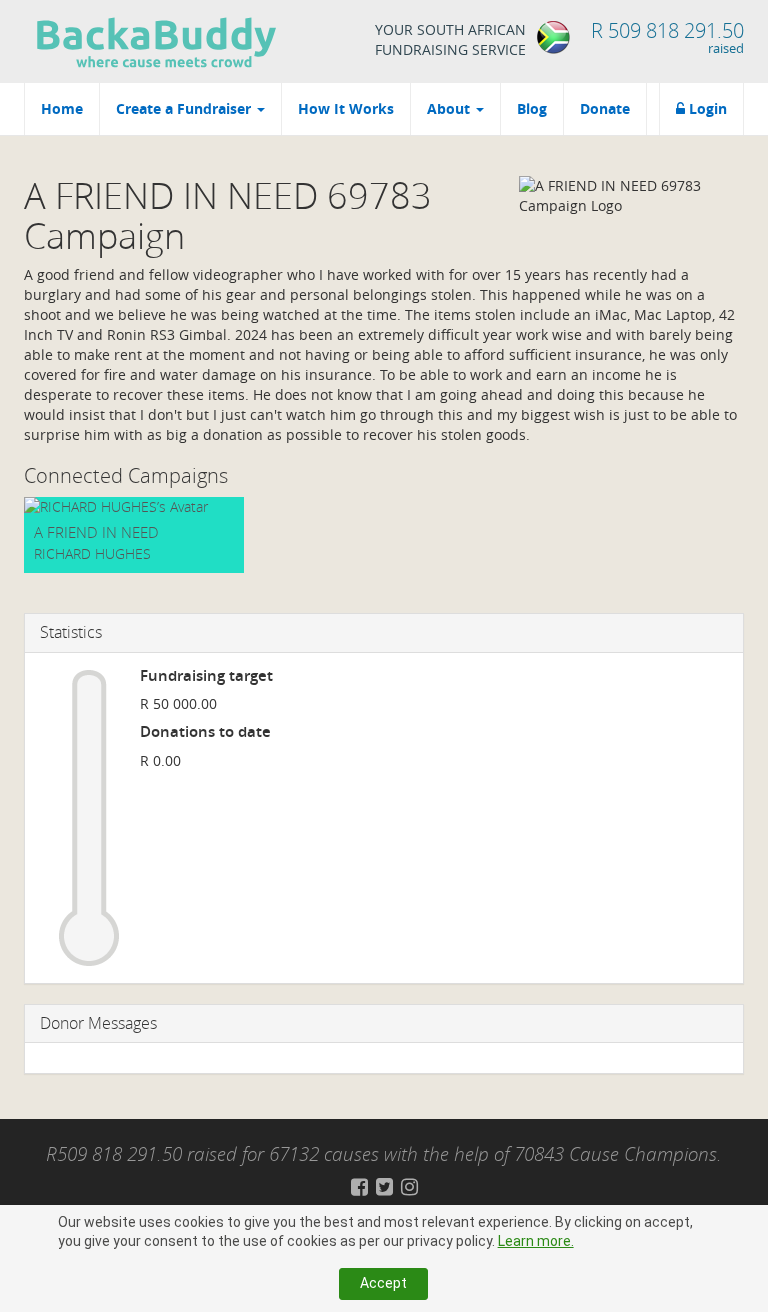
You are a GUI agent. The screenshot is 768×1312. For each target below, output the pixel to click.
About (450, 108)
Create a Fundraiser (185, 108)
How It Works (346, 108)
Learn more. (536, 1241)
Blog (532, 108)
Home (62, 108)
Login (706, 108)
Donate (605, 108)
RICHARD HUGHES (92, 553)
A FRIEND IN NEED (96, 532)
